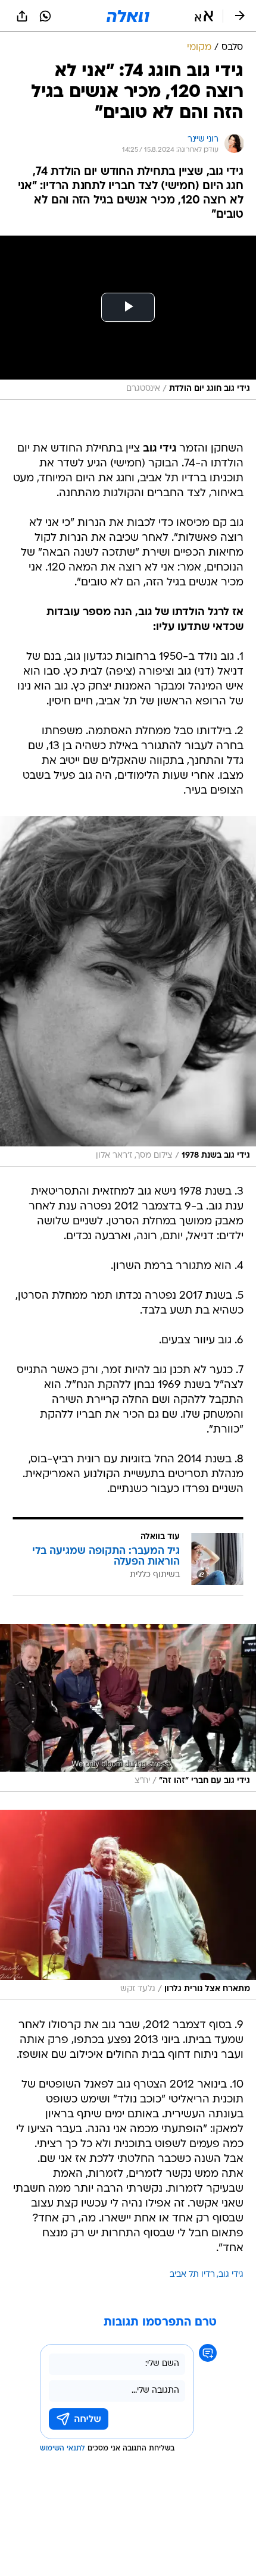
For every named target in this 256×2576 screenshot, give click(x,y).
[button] (204, 16)
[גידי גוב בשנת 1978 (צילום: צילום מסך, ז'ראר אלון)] (128, 991)
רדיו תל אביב (192, 2275)
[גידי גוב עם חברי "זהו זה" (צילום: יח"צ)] (128, 1708)
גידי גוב (231, 2275)
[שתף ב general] (22, 16)
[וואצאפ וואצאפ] (45, 16)
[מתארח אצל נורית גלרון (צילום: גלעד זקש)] (128, 1905)
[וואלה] (128, 16)
